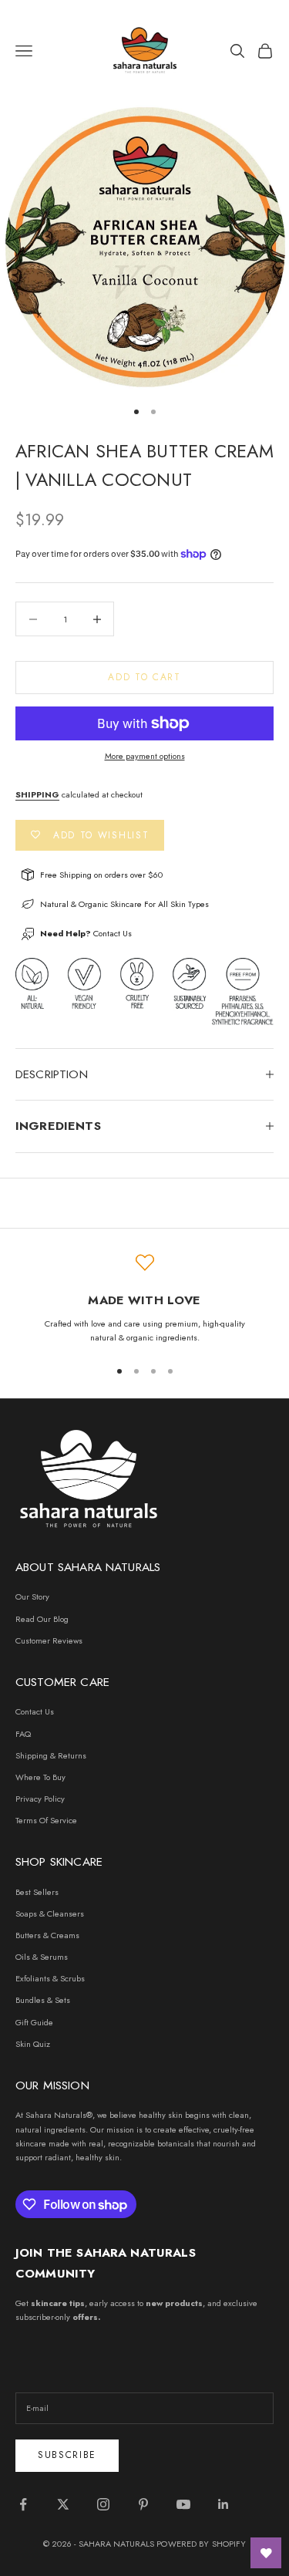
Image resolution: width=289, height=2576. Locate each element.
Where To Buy (40, 1777)
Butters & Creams (47, 1935)
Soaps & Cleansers (50, 1913)
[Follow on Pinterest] (143, 2504)
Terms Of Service (46, 1820)
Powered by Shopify (201, 2544)
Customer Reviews (49, 1640)
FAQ (23, 1734)
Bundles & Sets (43, 2000)
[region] (144, 1299)
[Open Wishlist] (266, 2553)
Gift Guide (34, 2022)
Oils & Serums (42, 1957)
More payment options (145, 756)
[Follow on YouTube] (183, 2504)
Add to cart (144, 677)
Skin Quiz (33, 2044)
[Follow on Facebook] (23, 2504)
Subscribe (67, 2455)
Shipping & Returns (51, 1755)
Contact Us (113, 933)
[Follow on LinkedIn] (223, 2504)
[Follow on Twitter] (63, 2504)
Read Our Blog (42, 1619)
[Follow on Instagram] (103, 2504)
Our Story (32, 1597)
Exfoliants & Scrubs (50, 1978)
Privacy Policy (40, 1799)
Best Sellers (37, 1892)
